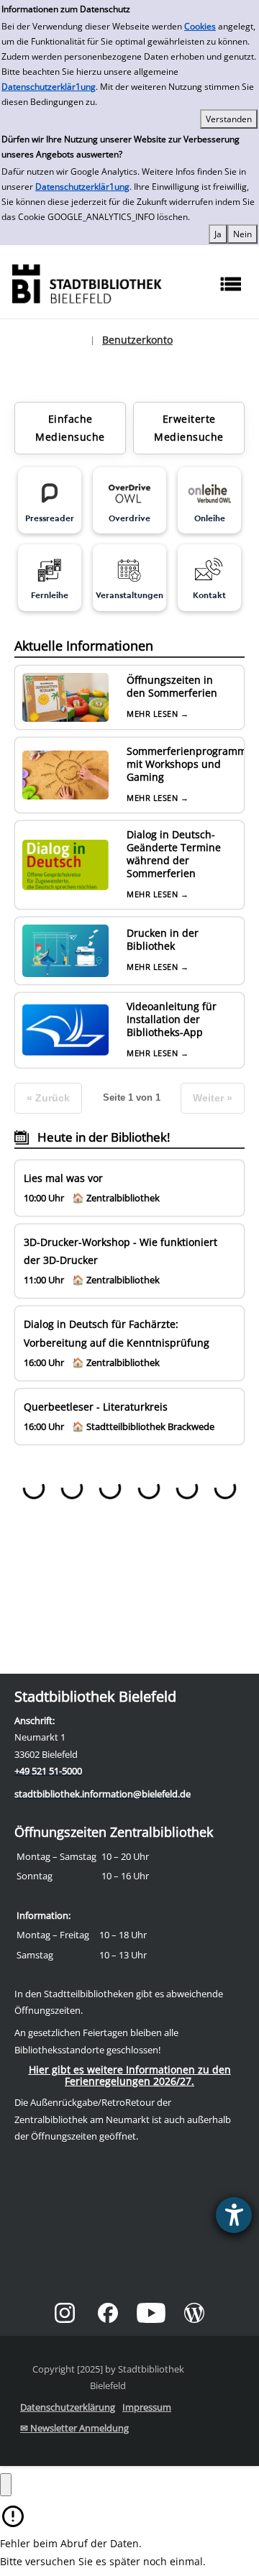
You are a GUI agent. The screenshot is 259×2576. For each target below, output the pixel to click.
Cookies (200, 26)
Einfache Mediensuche (70, 428)
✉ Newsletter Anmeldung (74, 2428)
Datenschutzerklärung (68, 2407)
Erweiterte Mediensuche (189, 428)
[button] (6, 2484)
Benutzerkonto (137, 340)
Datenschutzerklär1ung (49, 87)
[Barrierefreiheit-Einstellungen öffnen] (234, 2215)
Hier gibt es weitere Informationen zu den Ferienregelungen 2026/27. (130, 2075)
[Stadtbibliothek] (86, 282)
